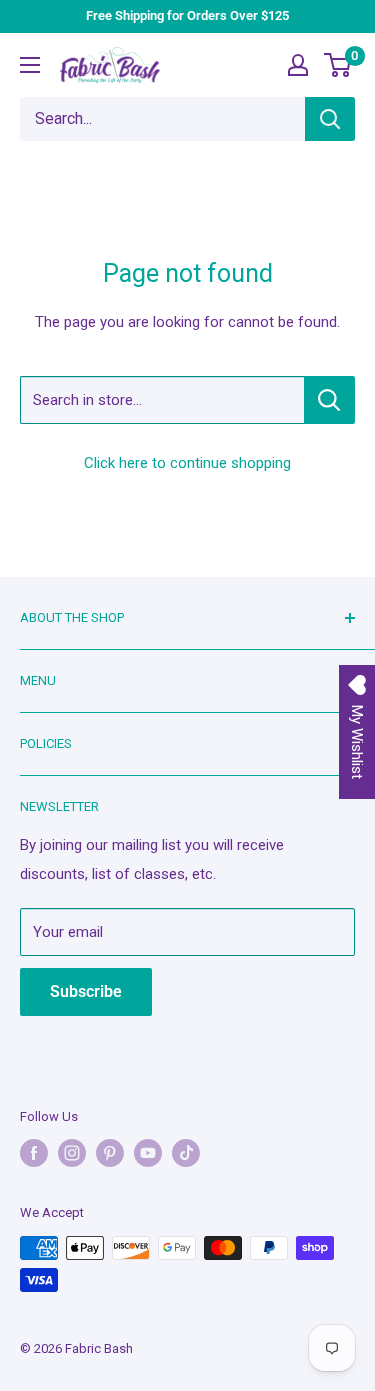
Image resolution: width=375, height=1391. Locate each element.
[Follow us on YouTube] (148, 1153)
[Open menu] (30, 65)
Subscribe (86, 991)
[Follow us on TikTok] (186, 1153)
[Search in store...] (329, 400)
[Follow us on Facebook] (34, 1153)
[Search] (330, 119)
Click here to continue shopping (187, 463)
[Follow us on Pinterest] (110, 1153)
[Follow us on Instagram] (72, 1153)
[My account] (298, 65)
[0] (338, 65)
